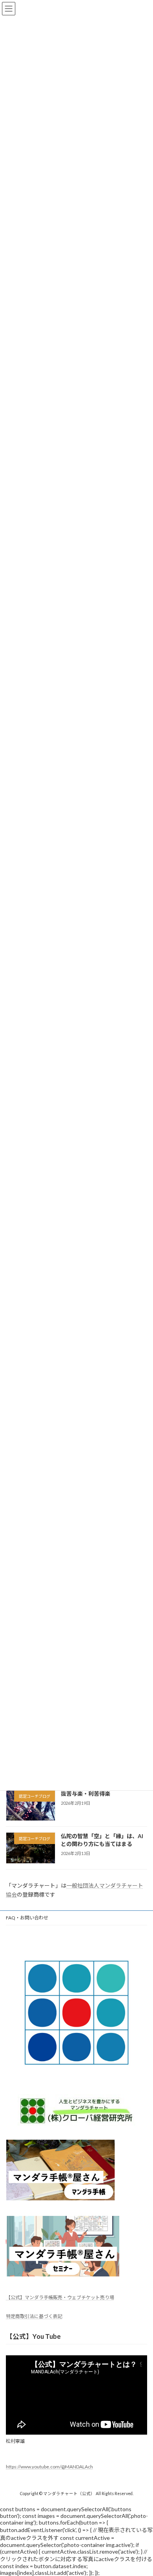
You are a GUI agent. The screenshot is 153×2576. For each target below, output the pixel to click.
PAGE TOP (141, 2490)
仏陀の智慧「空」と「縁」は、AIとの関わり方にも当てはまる (102, 1840)
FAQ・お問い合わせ (27, 1918)
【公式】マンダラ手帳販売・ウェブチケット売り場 (60, 2297)
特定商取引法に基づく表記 (34, 2316)
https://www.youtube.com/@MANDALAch (49, 2467)
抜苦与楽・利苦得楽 (86, 1794)
